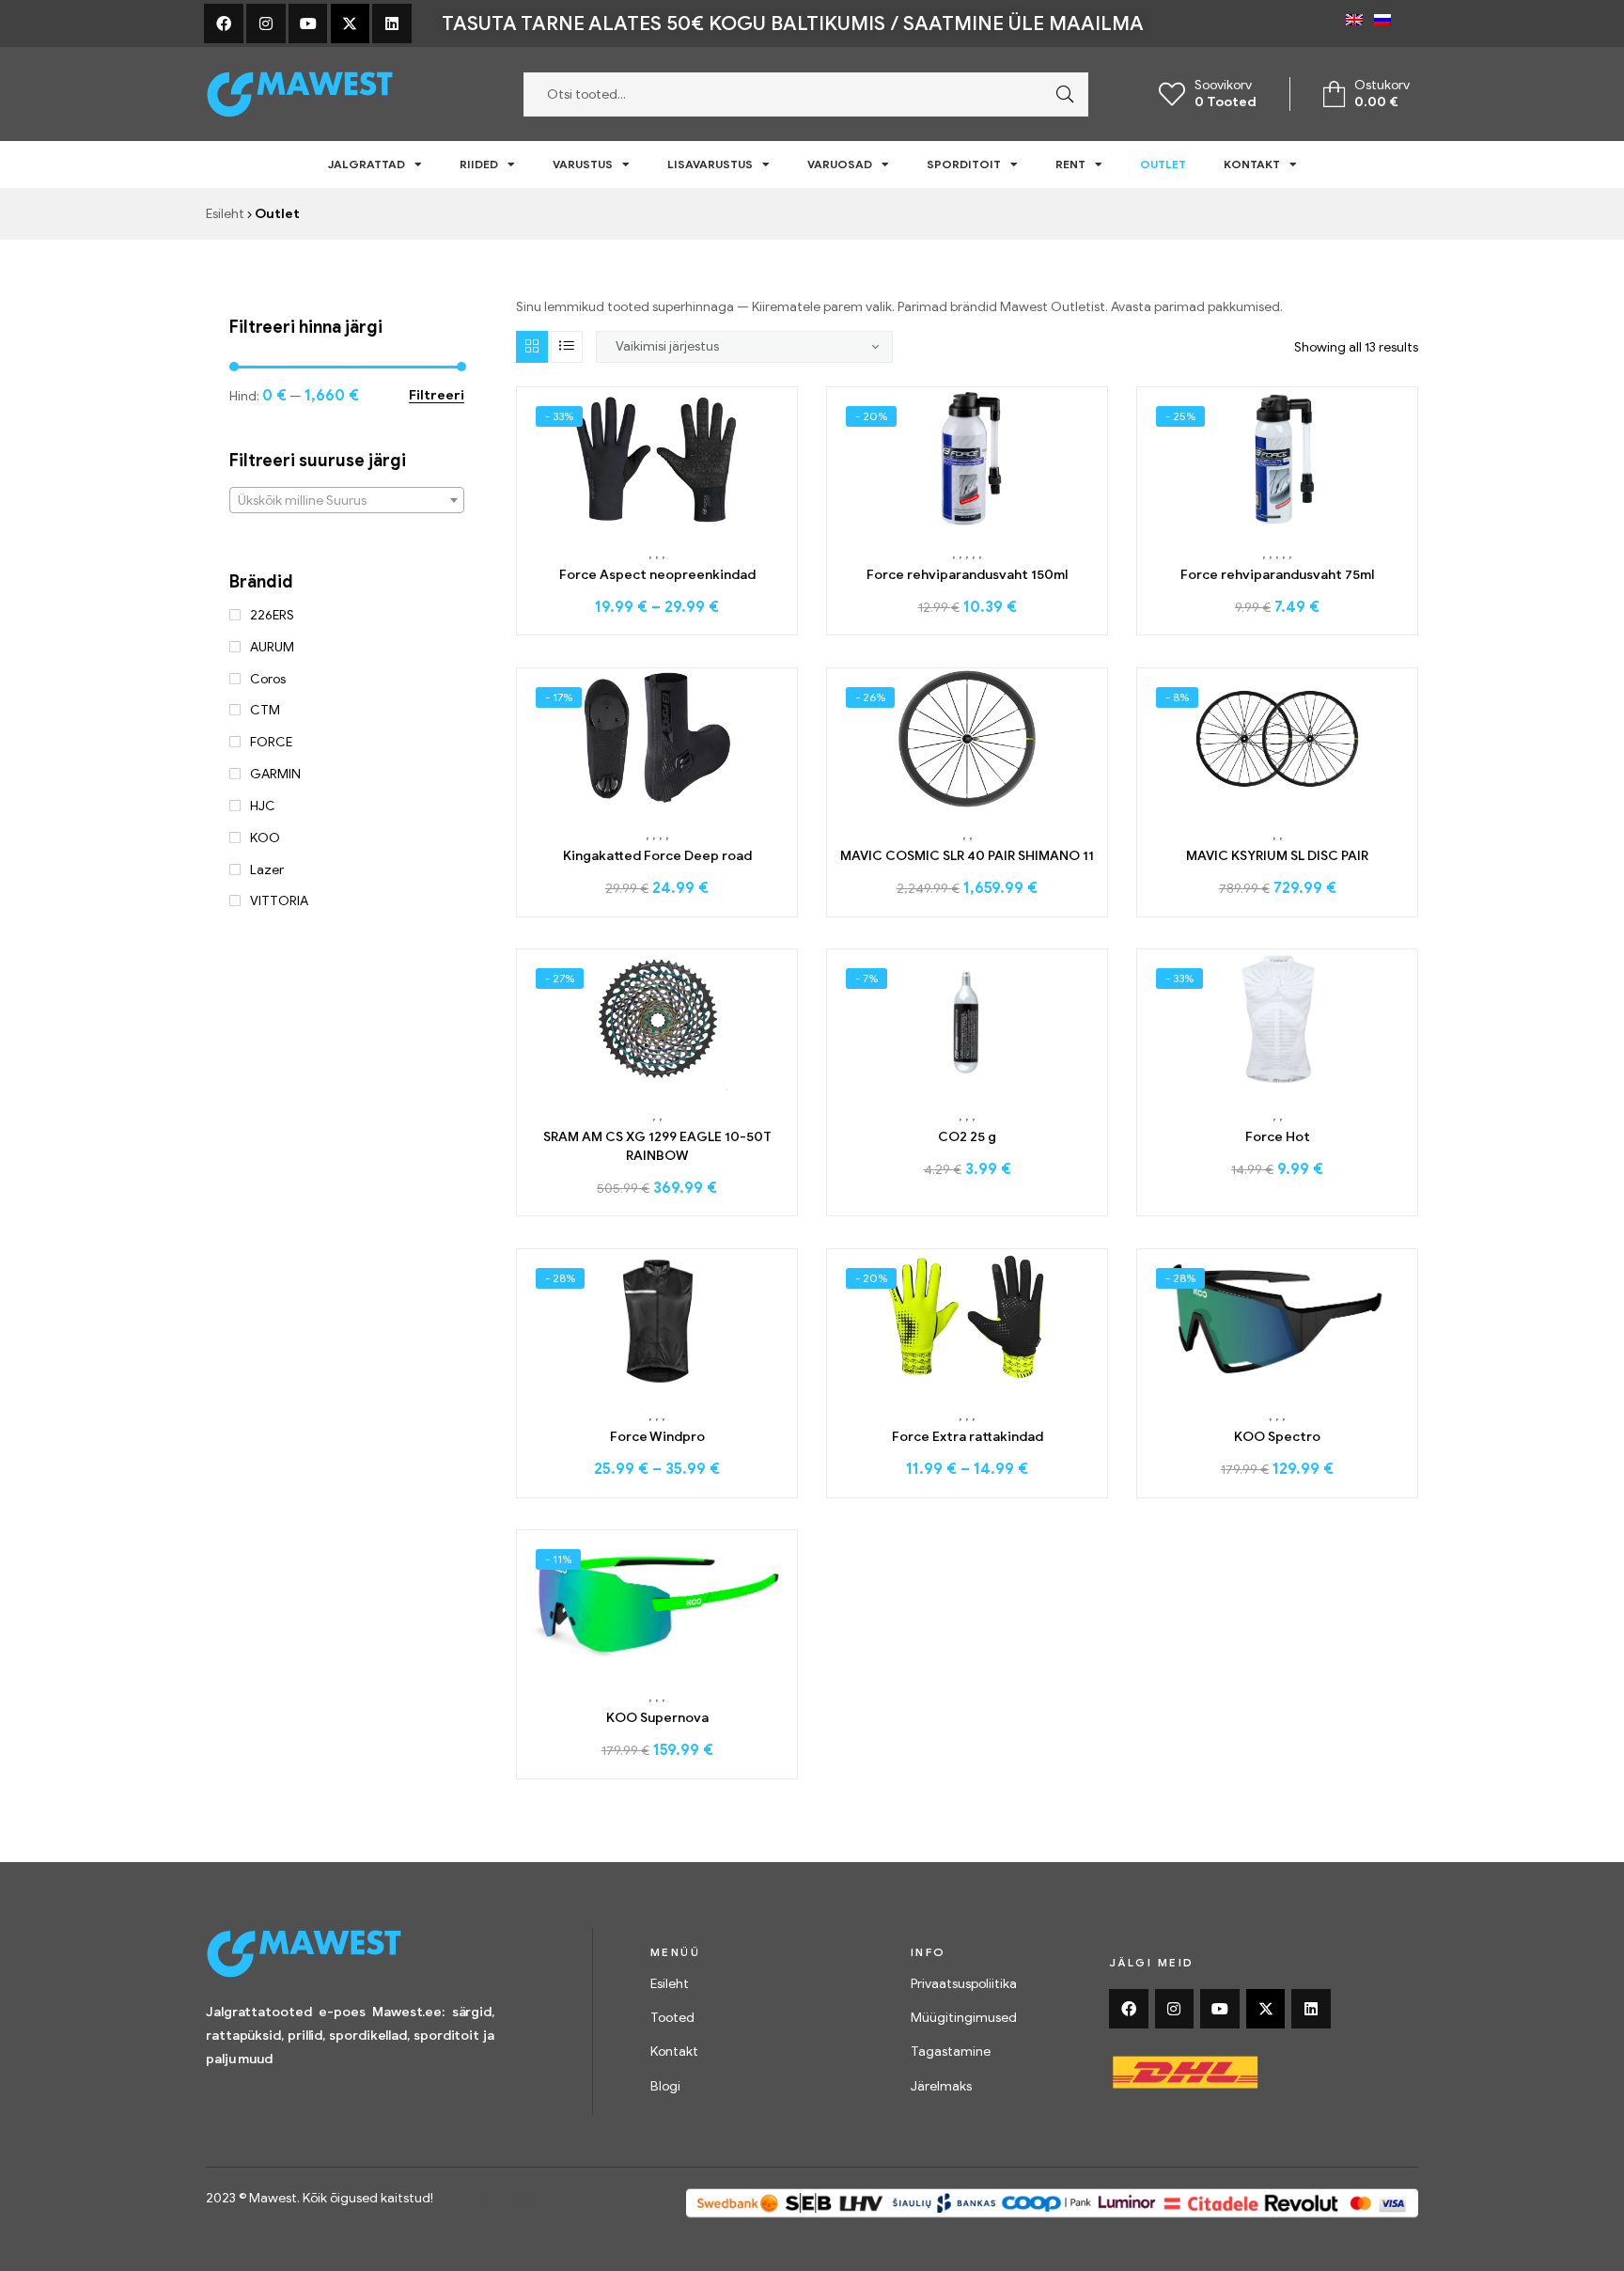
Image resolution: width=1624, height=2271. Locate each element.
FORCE (271, 742)
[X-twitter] (351, 23)
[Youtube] (308, 23)
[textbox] (347, 501)
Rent (1070, 164)
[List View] (567, 347)
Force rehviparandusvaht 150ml (967, 575)
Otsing (1060, 94)
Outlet (1163, 164)
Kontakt (1252, 164)
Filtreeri (437, 396)
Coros (268, 679)
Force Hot (1278, 1137)
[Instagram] (266, 23)
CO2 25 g (967, 1137)
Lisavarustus (710, 164)
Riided (479, 164)
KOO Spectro (1277, 1437)
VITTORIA (279, 901)
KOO (265, 838)
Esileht (225, 214)
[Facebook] (224, 23)
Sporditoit (964, 164)
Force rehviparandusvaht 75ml (1277, 575)
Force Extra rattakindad (968, 1437)
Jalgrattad (367, 164)
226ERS (272, 615)
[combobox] (347, 500)
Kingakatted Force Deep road (657, 856)
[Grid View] (532, 347)
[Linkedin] (392, 23)
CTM (265, 710)
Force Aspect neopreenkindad (657, 575)
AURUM (272, 647)
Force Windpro (657, 1437)
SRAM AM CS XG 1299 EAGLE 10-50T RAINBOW (657, 1146)
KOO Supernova (657, 1718)
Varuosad (840, 164)
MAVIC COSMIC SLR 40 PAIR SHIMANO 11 (967, 856)
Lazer (267, 870)
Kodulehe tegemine (501, 2198)
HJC (263, 806)
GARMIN (275, 774)
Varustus (583, 164)
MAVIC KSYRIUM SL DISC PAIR (1277, 856)
